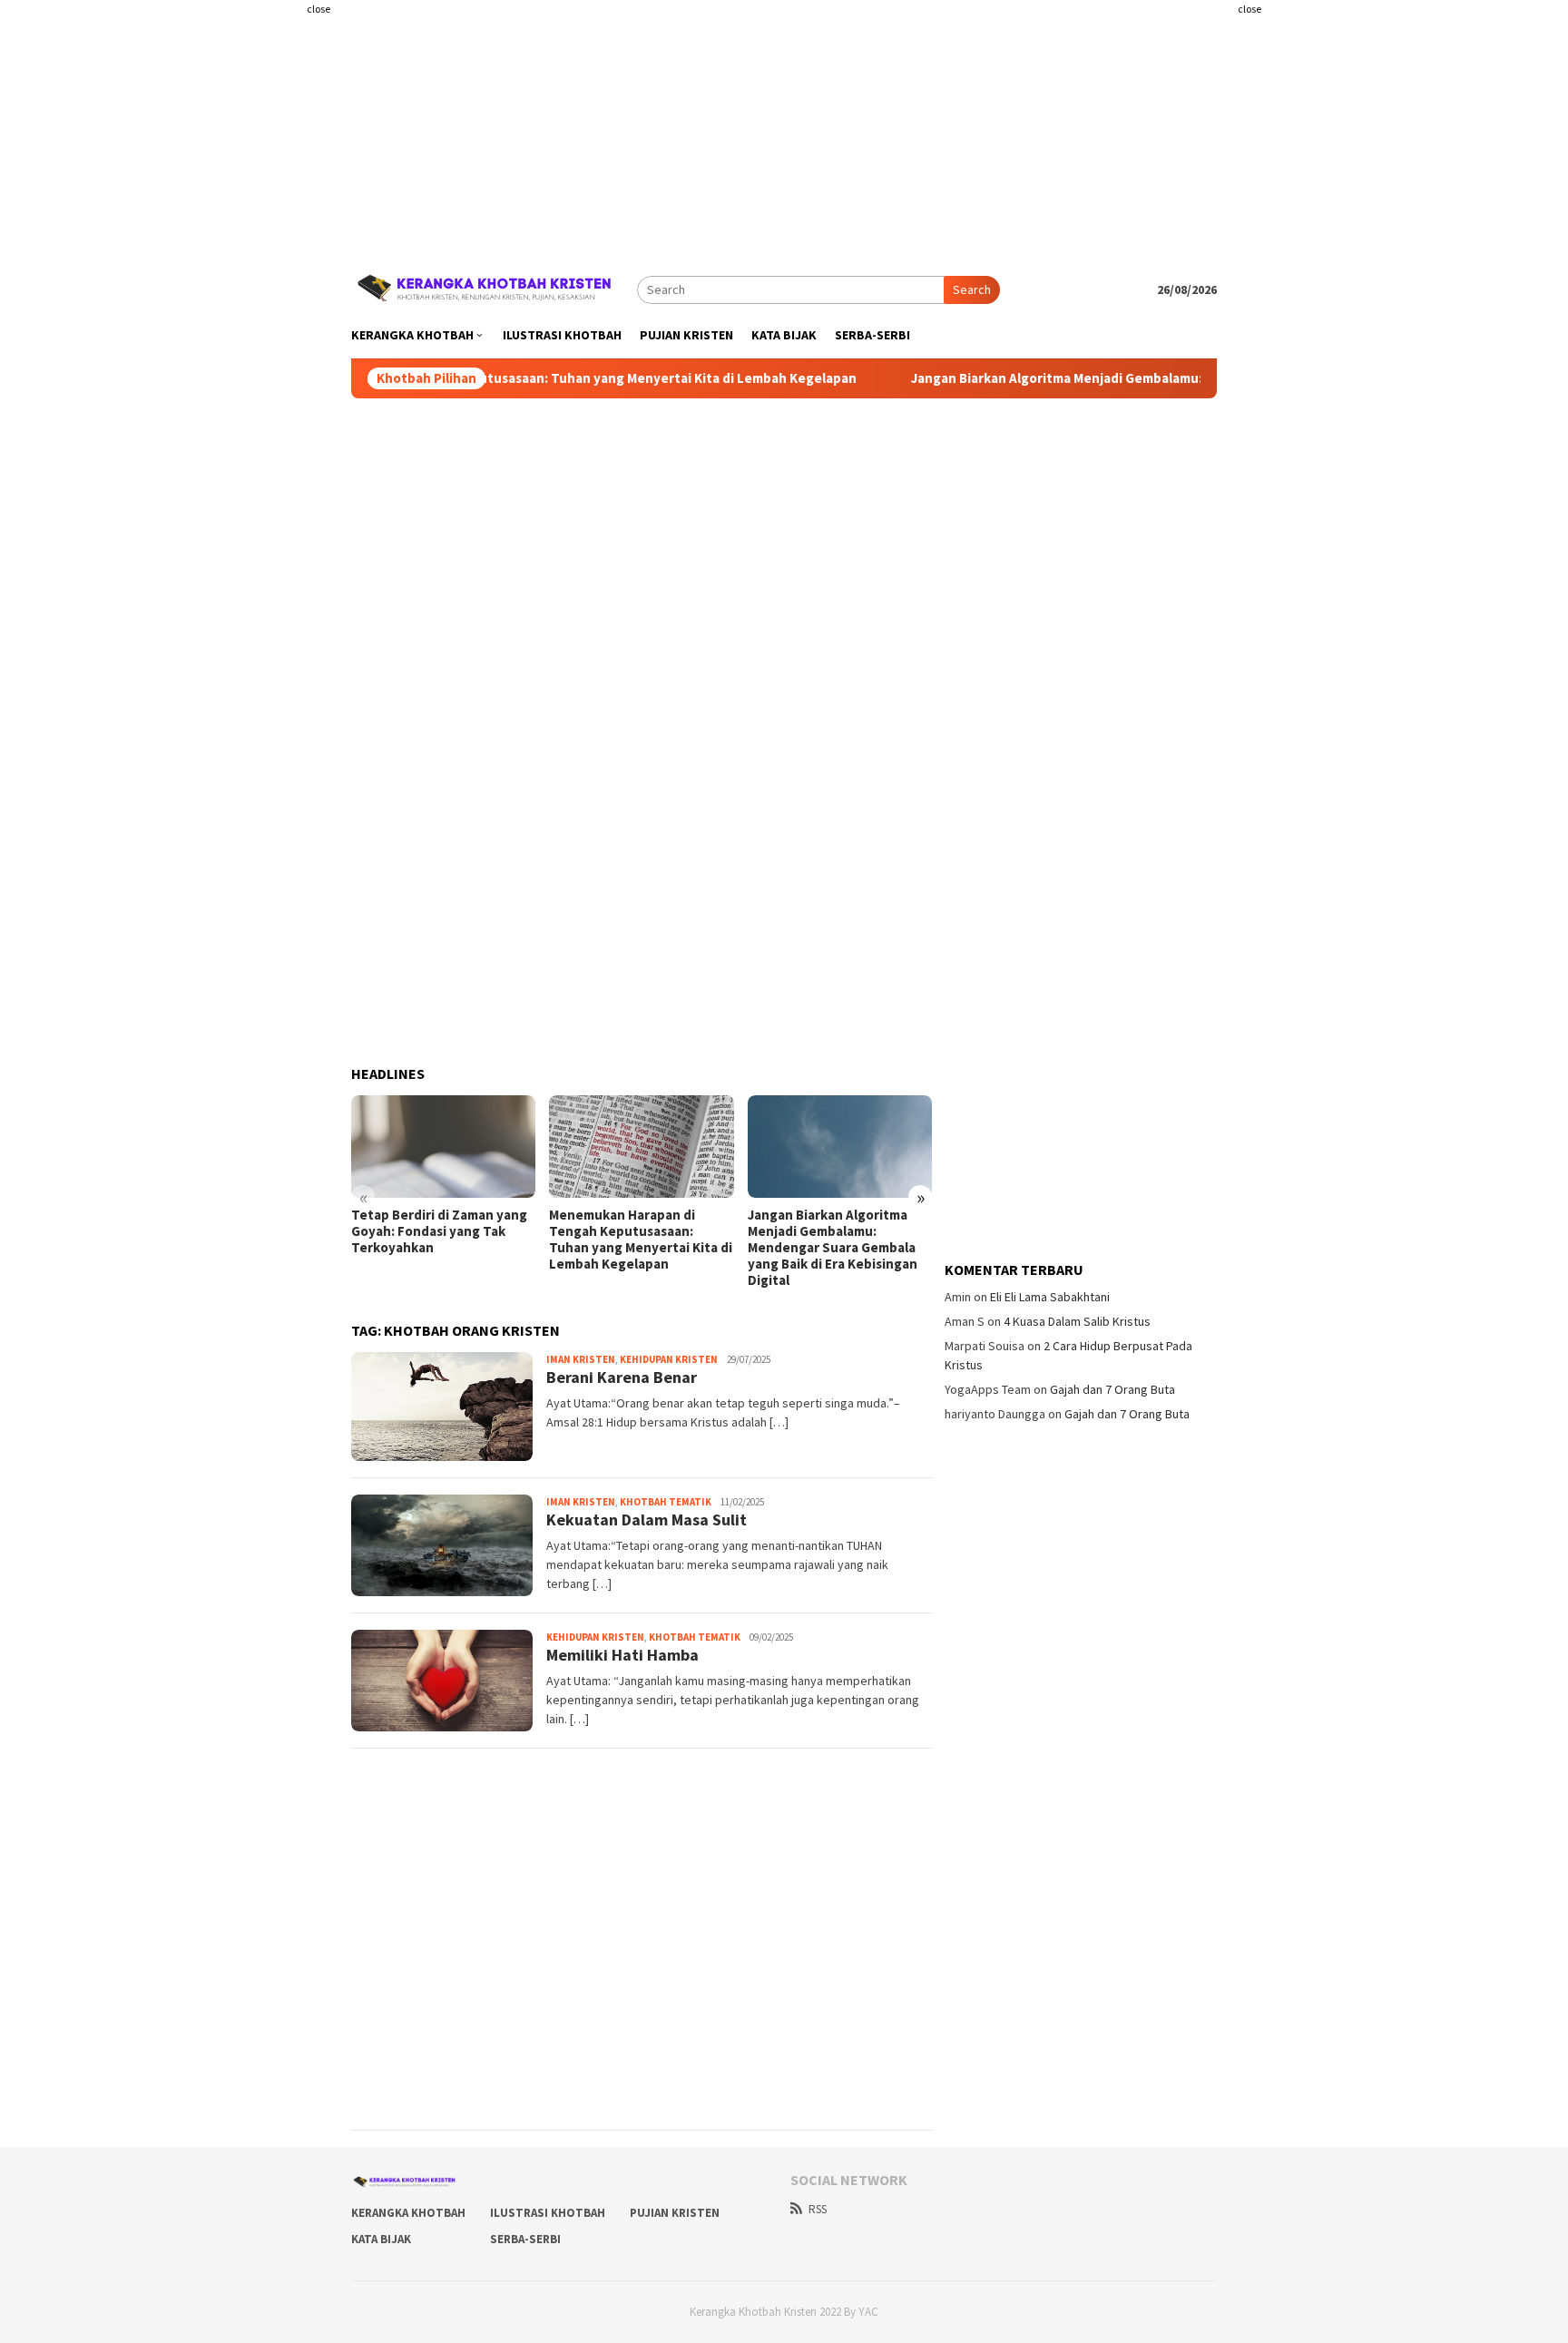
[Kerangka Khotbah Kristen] (487, 288)
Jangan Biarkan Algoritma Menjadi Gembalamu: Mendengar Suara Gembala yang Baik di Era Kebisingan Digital (1182, 378)
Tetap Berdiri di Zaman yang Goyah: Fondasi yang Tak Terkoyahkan (439, 1231)
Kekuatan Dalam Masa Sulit (647, 1520)
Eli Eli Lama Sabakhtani (1050, 1297)
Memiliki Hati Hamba (622, 1655)
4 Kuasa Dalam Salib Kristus (1077, 1321)
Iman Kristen (581, 1359)
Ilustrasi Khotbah (548, 2213)
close (318, 9)
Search (972, 289)
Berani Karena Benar (622, 1377)
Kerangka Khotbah (408, 2213)
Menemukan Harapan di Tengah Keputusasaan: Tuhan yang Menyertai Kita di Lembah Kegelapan (488, 378)
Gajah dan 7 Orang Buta (1112, 1389)
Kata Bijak (381, 2239)
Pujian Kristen (675, 2213)
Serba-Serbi (525, 2239)
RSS (818, 2209)
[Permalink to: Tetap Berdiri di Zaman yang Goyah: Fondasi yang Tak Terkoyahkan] (443, 1147)
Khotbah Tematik (666, 1502)
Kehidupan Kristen (669, 1359)
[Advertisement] (244, 363)
